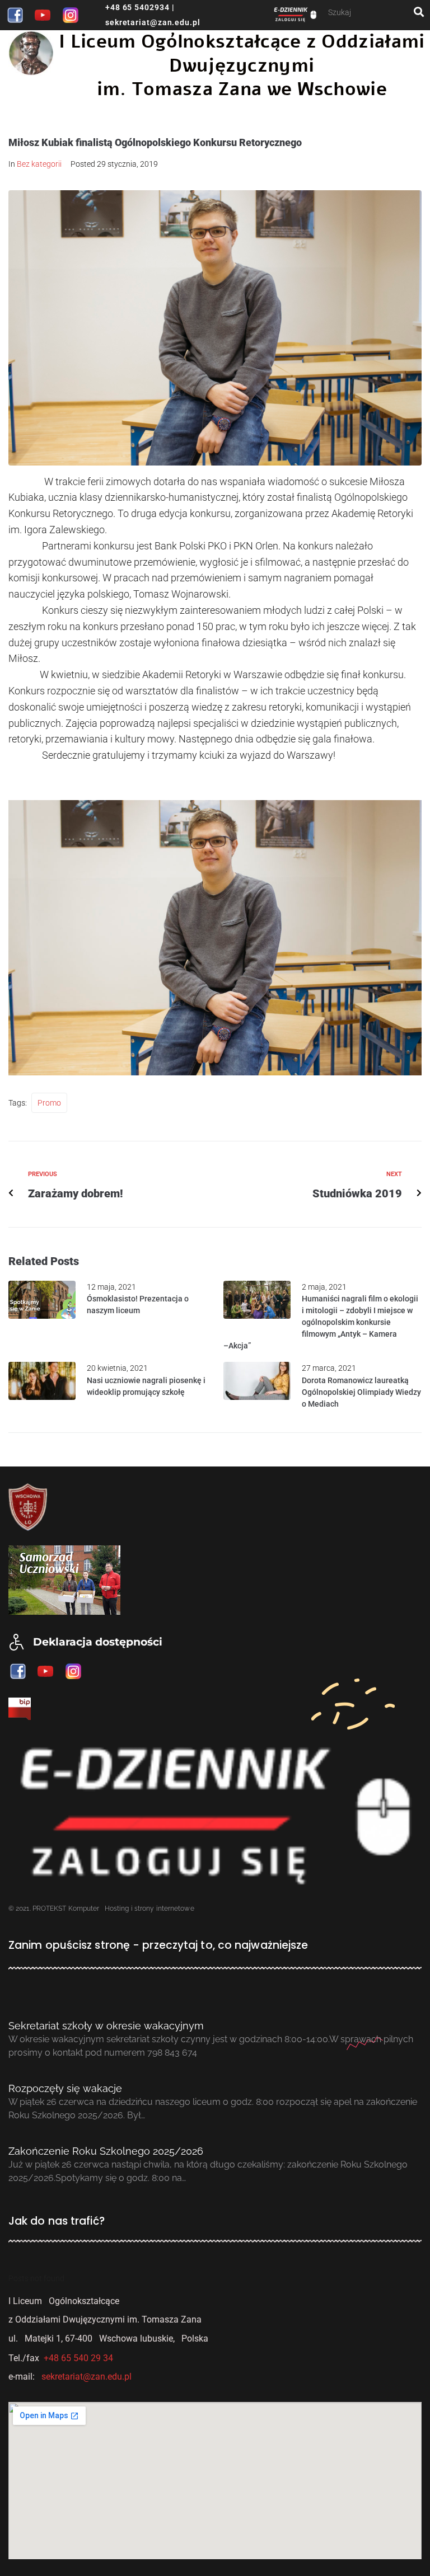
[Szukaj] (371, 12)
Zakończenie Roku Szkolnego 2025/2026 (106, 2151)
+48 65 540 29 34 (78, 2358)
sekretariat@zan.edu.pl (153, 22)
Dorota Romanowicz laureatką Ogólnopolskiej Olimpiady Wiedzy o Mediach (361, 1392)
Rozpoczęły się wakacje (65, 2088)
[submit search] (419, 12)
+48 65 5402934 (137, 7)
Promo (49, 1103)
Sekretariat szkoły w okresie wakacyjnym (106, 2026)
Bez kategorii (39, 164)
